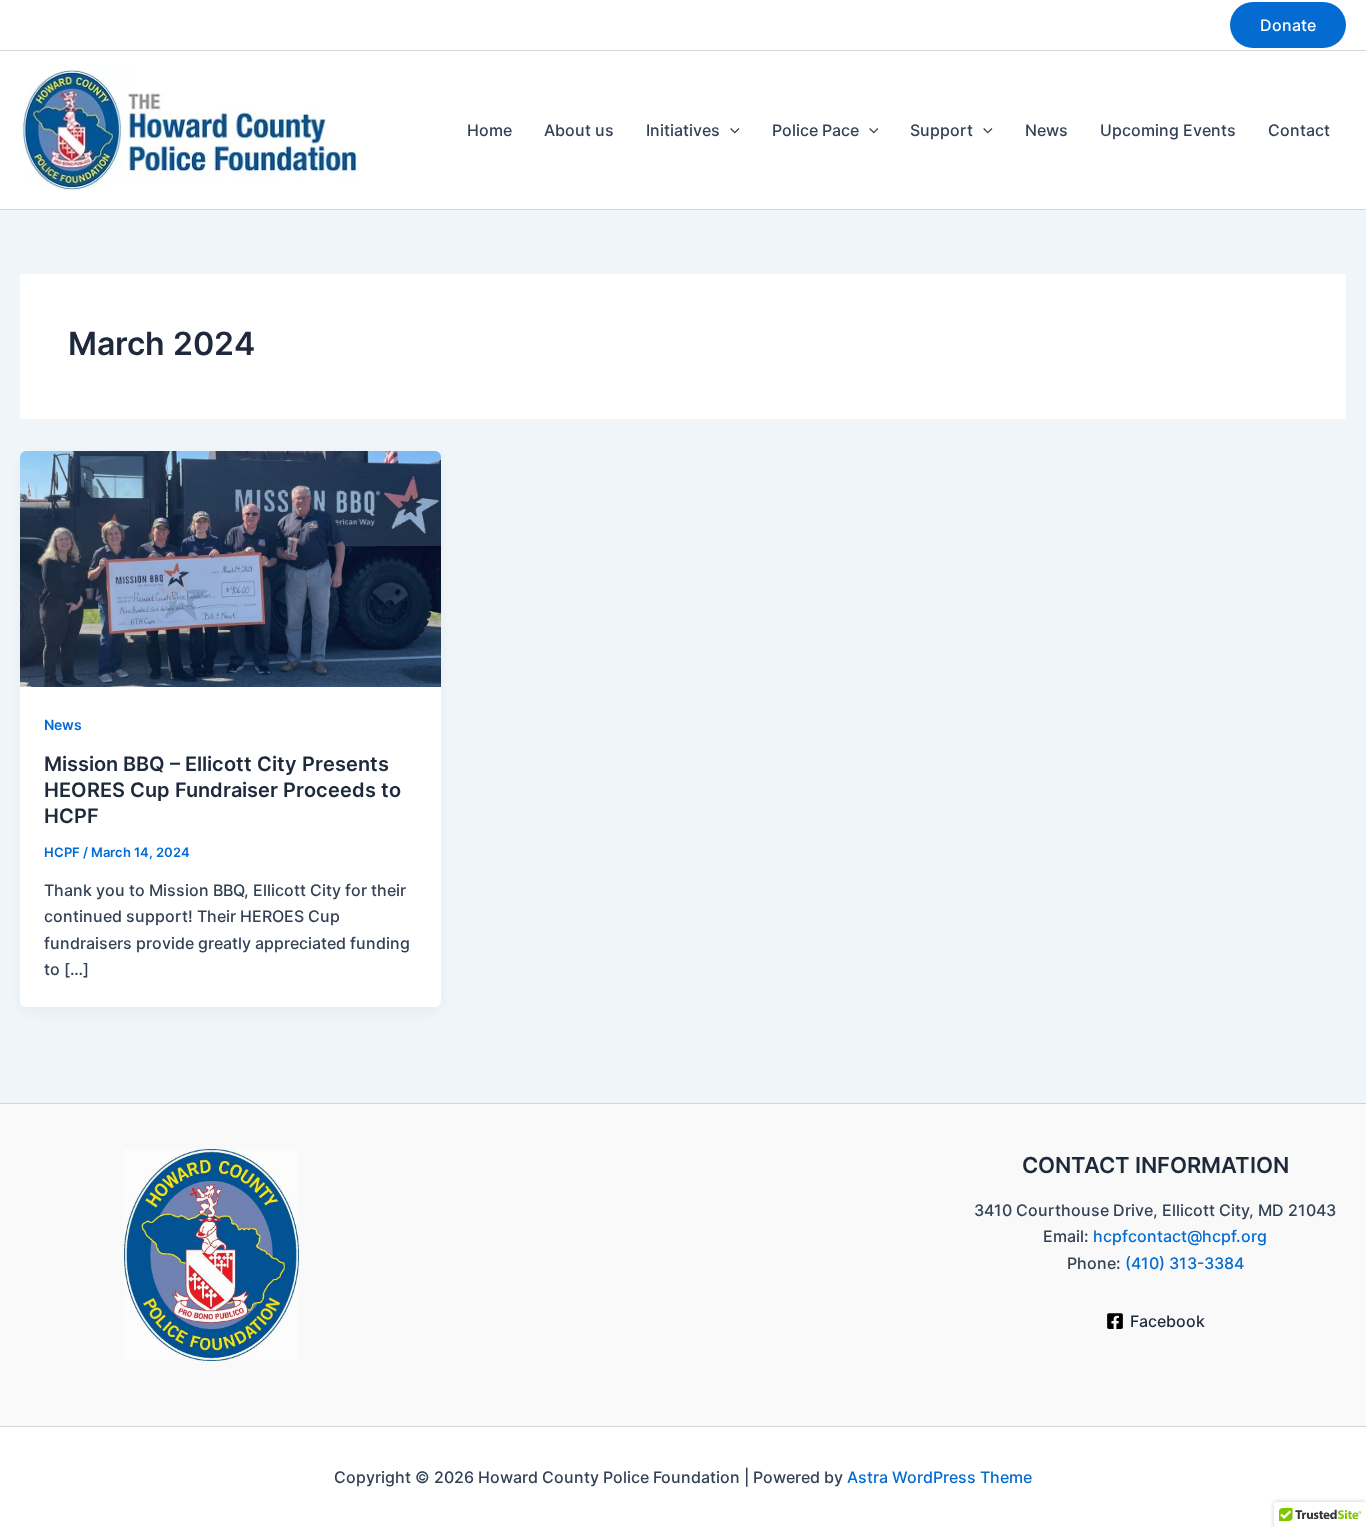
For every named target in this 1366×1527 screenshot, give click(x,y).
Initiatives (683, 130)
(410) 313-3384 (1184, 1263)
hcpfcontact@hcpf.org (1180, 1236)
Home (489, 130)
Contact (1299, 130)
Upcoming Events (1168, 130)
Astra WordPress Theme (939, 1477)
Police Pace (815, 130)
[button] (1288, 25)
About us (579, 130)
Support (941, 130)
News (1046, 130)
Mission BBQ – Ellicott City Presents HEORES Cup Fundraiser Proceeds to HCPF (222, 790)
